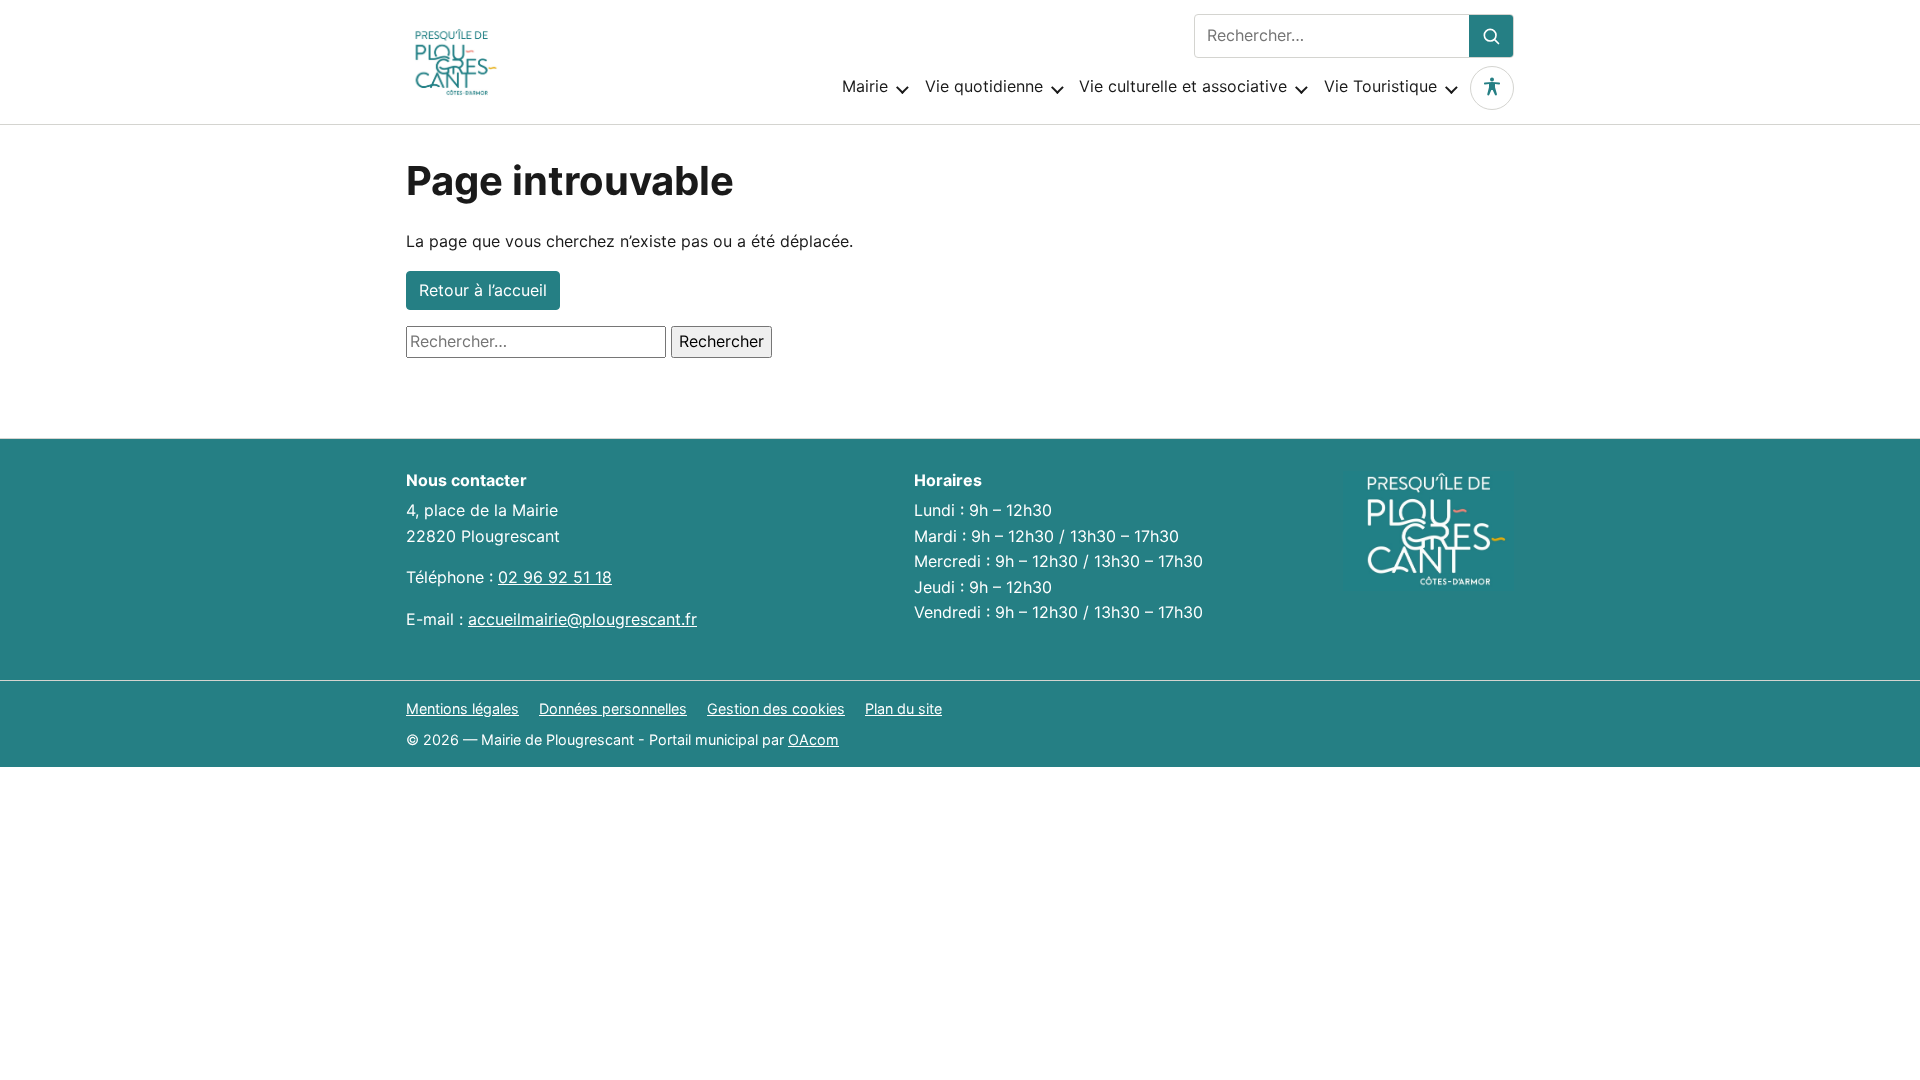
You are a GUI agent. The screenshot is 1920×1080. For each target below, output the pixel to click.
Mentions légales (462, 708)
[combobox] (1332, 36)
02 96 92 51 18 (555, 577)
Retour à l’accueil (483, 290)
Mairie (865, 86)
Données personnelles (613, 708)
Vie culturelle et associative (1183, 86)
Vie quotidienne (984, 86)
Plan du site (903, 708)
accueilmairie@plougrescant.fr (582, 619)
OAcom (813, 739)
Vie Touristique (1380, 86)
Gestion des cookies (776, 708)
